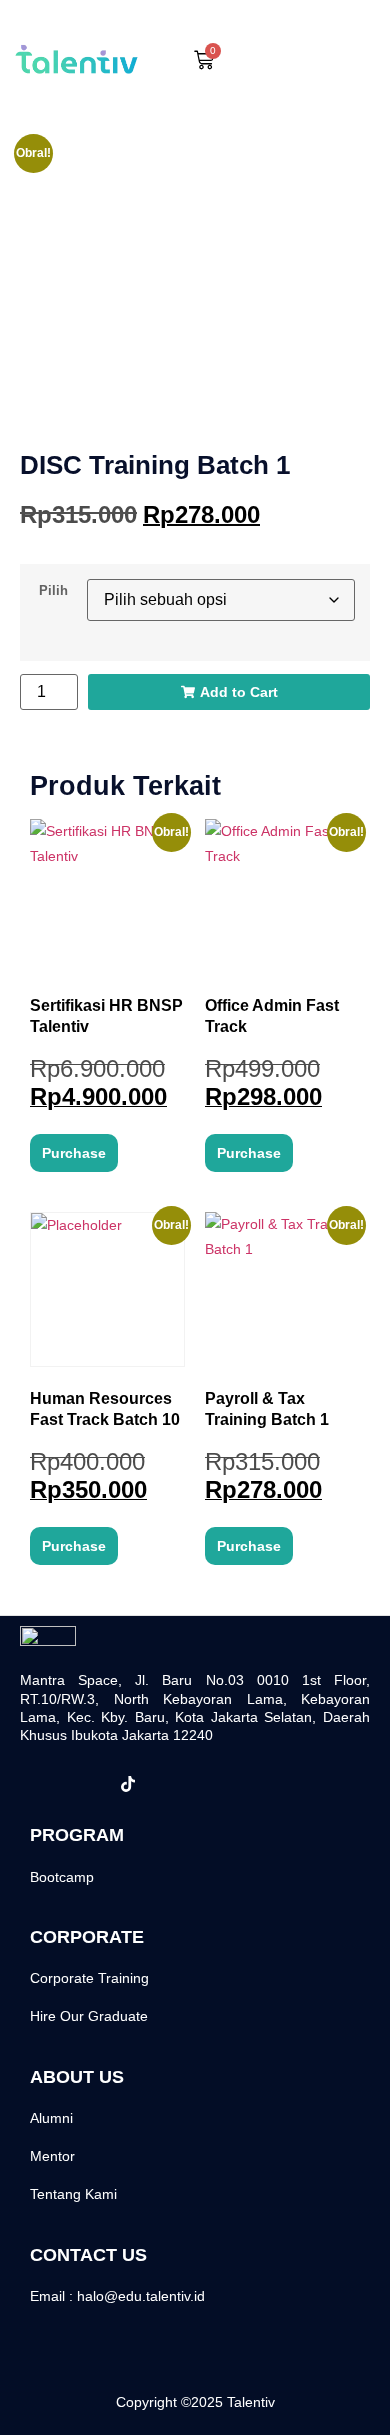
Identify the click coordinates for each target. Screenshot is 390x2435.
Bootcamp (62, 1877)
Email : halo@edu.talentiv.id (117, 2296)
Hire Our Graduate (89, 2016)
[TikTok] (128, 1784)
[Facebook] (40, 1784)
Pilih (53, 591)
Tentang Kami (73, 2194)
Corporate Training (89, 1978)
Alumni (51, 2118)
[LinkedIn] (172, 1784)
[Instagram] (84, 1784)
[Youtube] (216, 1784)
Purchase (74, 1153)
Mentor (52, 2156)
